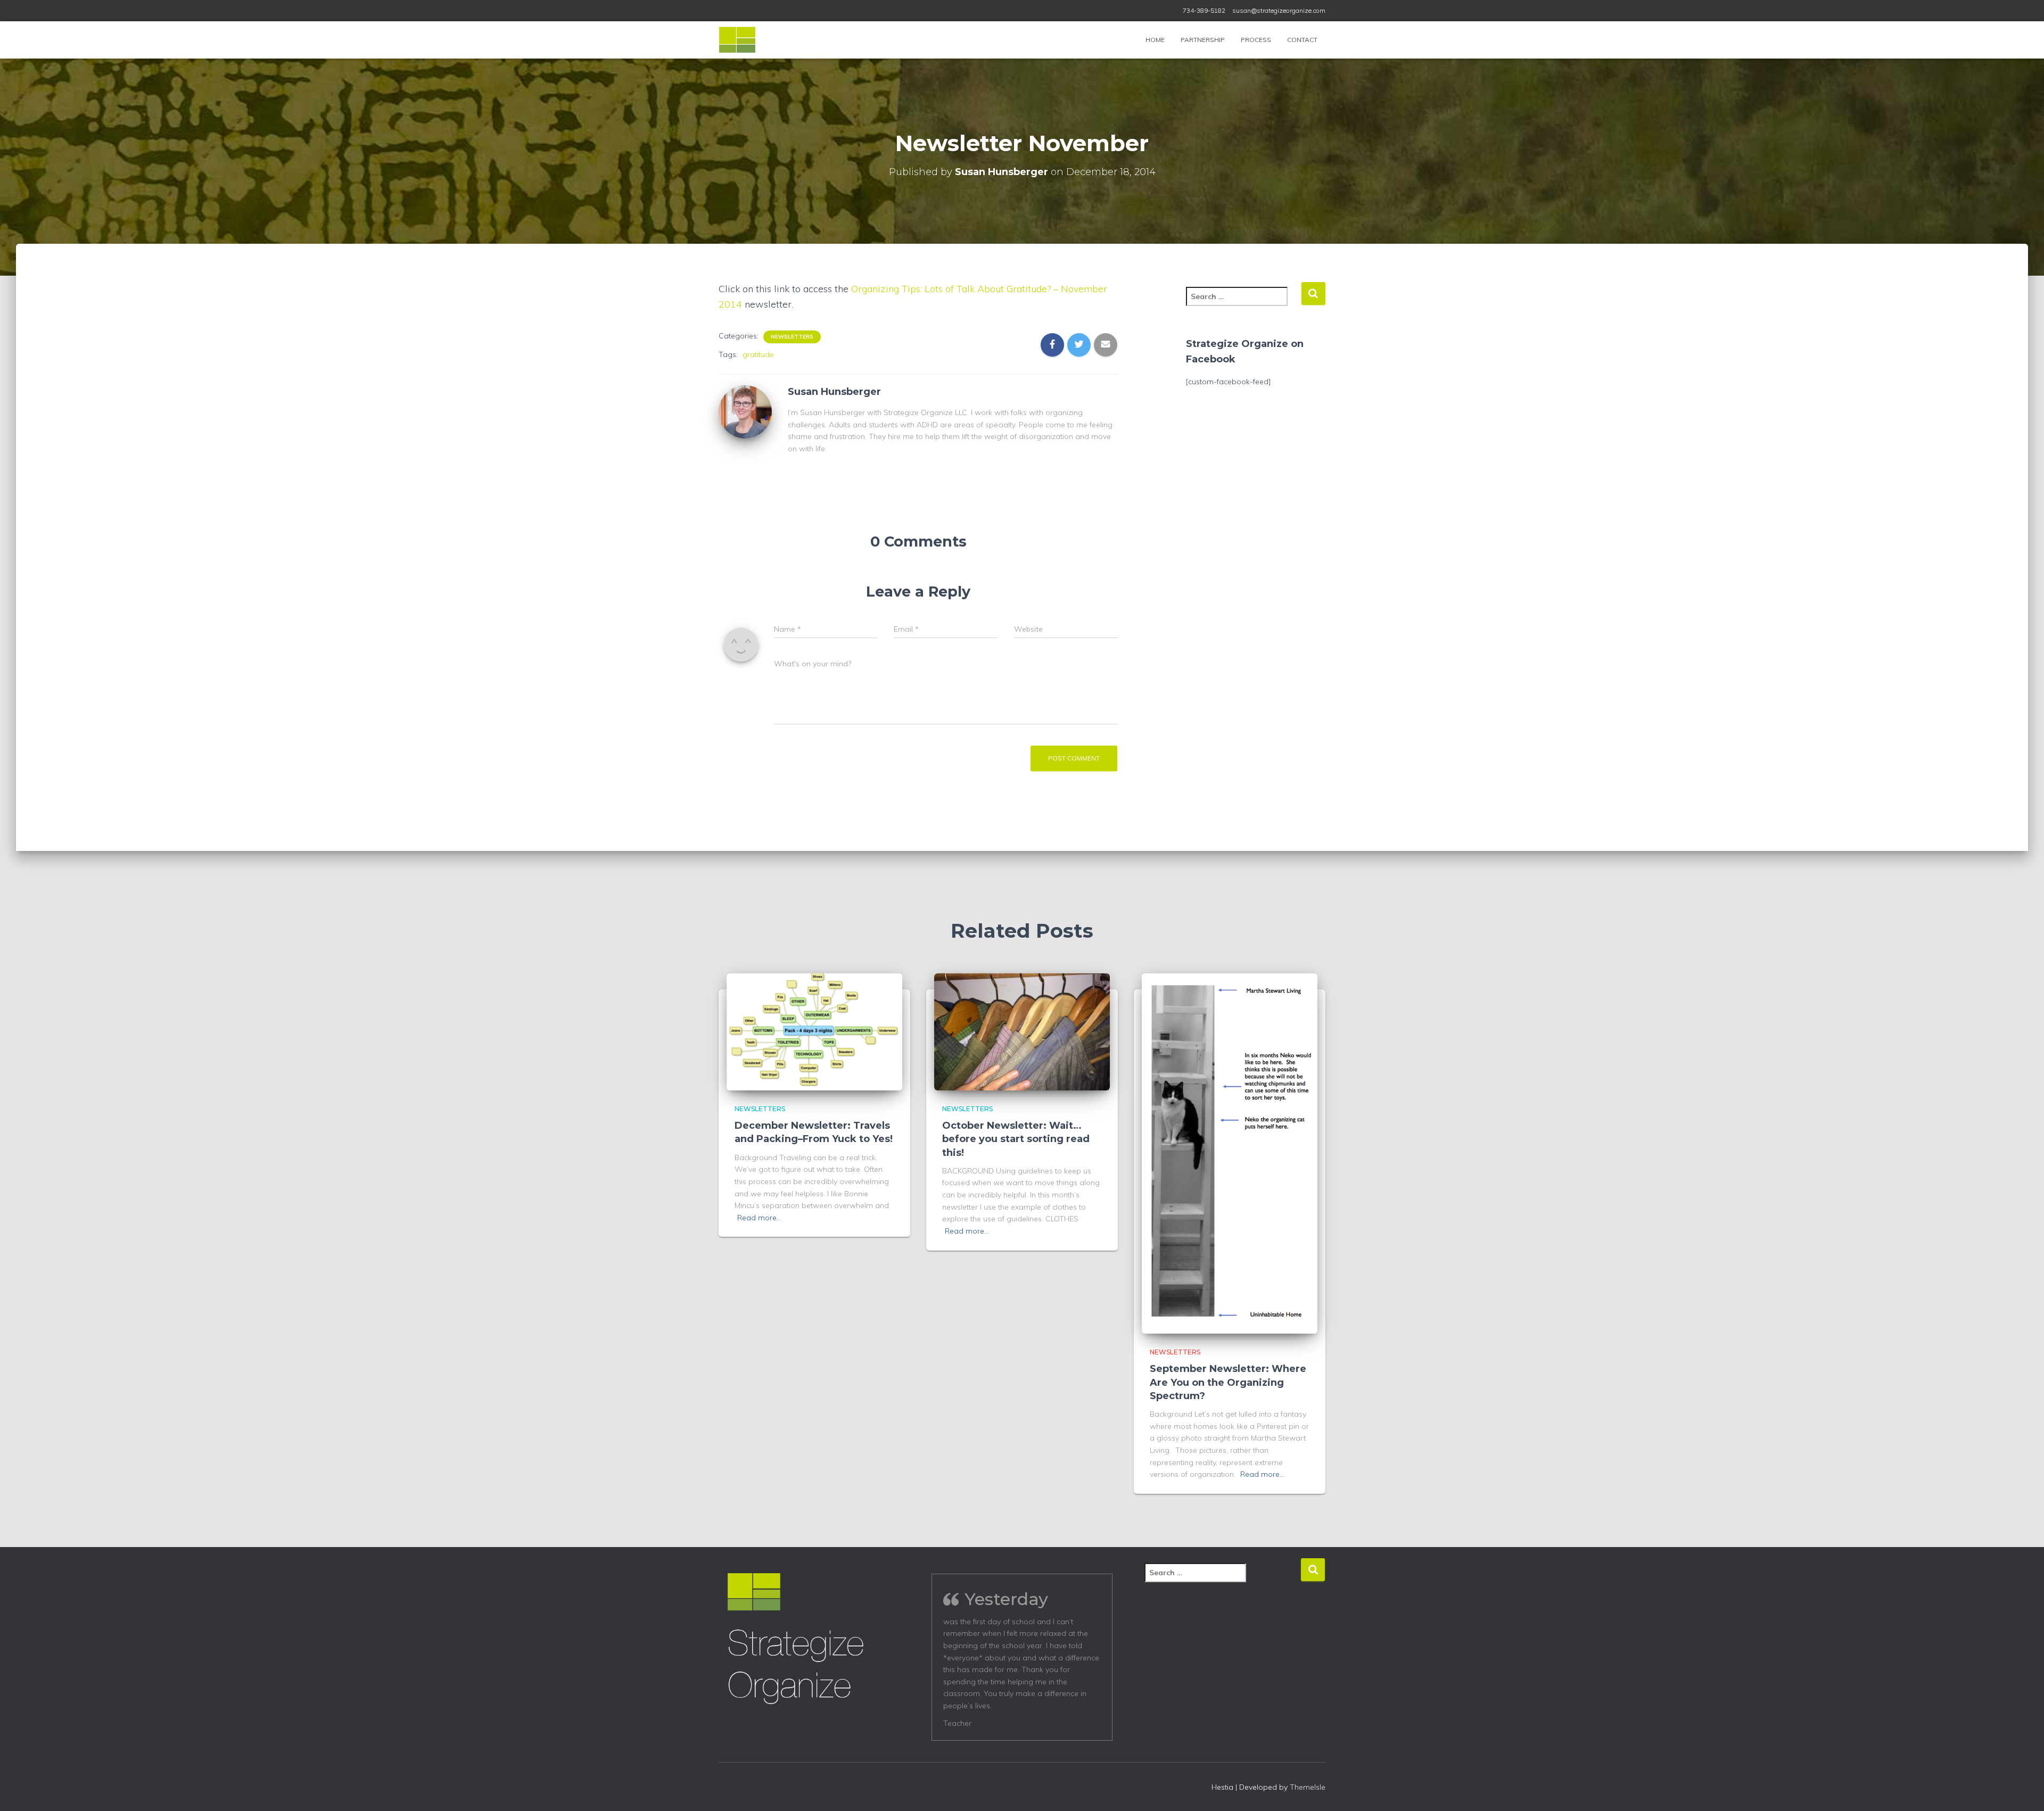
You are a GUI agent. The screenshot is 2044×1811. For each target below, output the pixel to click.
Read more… (759, 1218)
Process (1256, 40)
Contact (1302, 40)
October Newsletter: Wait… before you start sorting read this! (1016, 1139)
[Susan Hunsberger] (745, 411)
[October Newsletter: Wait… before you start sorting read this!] (1022, 1031)
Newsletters (792, 337)
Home (1155, 40)
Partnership (1203, 40)
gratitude (758, 354)
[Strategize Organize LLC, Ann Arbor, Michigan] (737, 40)
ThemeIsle (1308, 1787)
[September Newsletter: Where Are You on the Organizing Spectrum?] (1230, 1153)
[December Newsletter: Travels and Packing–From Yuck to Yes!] (814, 1031)
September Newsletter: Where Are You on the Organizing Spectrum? (1228, 1382)
